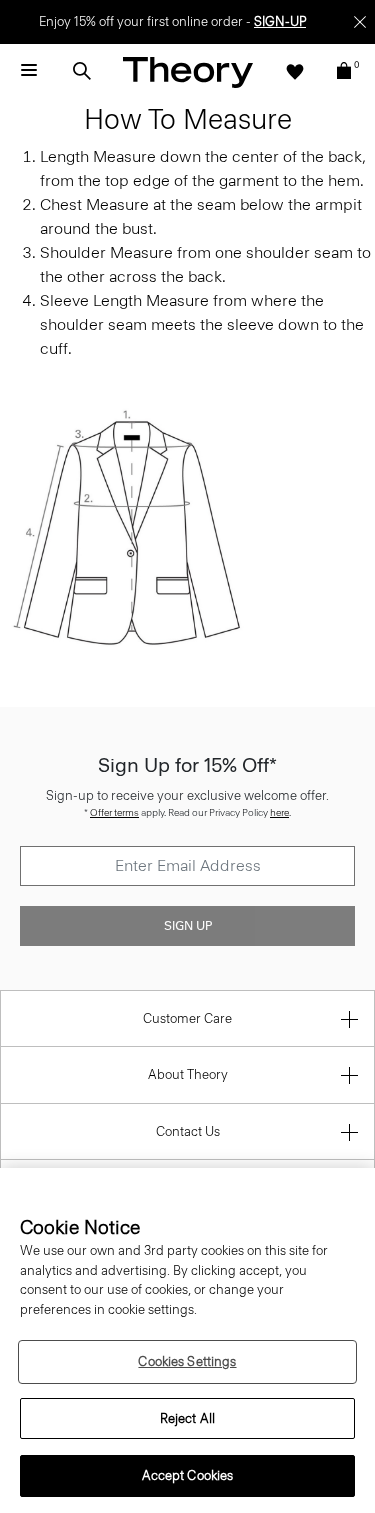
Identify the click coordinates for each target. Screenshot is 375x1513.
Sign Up (188, 926)
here (279, 812)
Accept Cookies (188, 1475)
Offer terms (114, 812)
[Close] (360, 22)
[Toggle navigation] (29, 71)
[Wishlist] (295, 71)
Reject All (187, 1418)
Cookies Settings (187, 1361)
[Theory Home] (188, 71)
